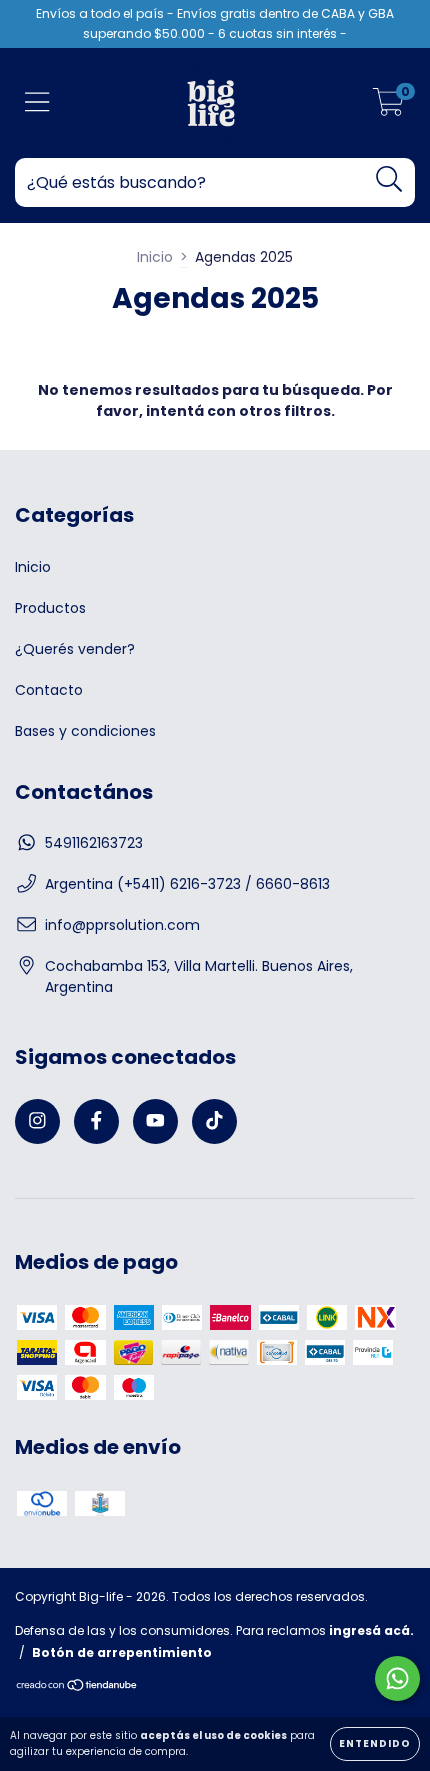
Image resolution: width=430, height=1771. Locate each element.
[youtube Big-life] (155, 1121)
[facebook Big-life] (96, 1121)
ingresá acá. (371, 1630)
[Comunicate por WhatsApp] (397, 1678)
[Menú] (37, 103)
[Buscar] (389, 179)
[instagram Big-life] (37, 1121)
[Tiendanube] (77, 1687)
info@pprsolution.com (122, 925)
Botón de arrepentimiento (122, 1652)
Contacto (49, 690)
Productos (50, 608)
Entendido (375, 1743)
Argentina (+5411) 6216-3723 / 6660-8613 (187, 884)
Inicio (155, 257)
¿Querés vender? (75, 649)
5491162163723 (94, 843)
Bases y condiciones (85, 731)
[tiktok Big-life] (214, 1121)
